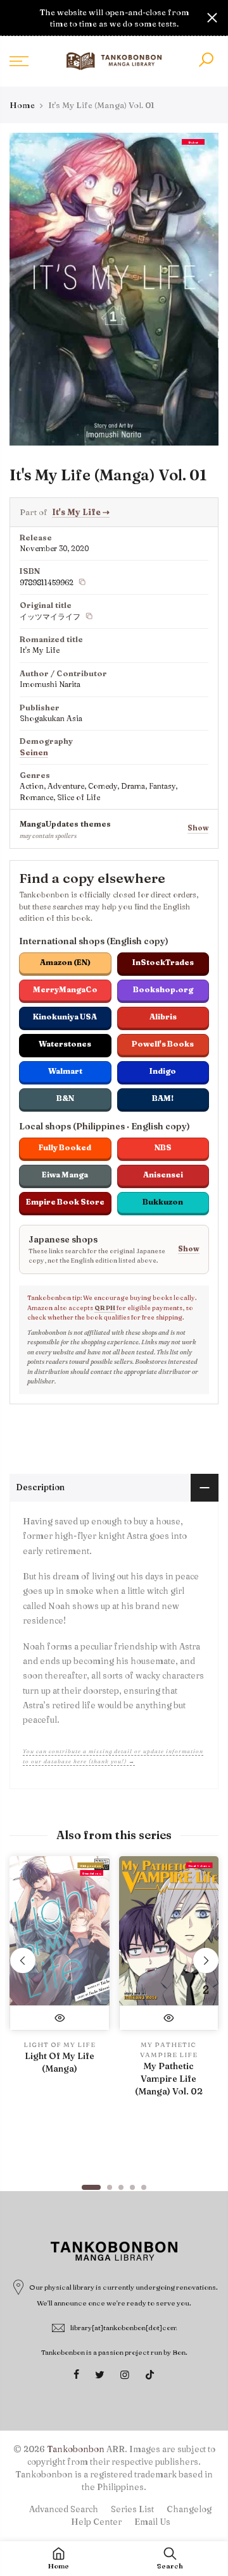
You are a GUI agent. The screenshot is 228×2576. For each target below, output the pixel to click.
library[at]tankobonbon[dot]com (124, 2328)
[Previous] (23, 1960)
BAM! (163, 1098)
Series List (132, 2509)
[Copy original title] (89, 616)
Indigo (163, 1071)
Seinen (34, 752)
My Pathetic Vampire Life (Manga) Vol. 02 (169, 2079)
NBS (163, 1147)
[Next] (206, 1960)
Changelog (189, 2509)
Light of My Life (60, 2045)
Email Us (152, 2522)
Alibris (163, 1017)
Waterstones (65, 1044)
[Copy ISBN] (82, 582)
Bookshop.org (163, 989)
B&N (65, 1098)
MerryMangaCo (65, 989)
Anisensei (163, 1175)
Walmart (65, 1071)
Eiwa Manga (65, 1175)
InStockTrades (163, 962)
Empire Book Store (65, 1202)
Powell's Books (163, 1044)
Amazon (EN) (65, 962)
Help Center (96, 2522)
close (16, 18)
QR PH (105, 1308)
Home (22, 105)
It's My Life (81, 512)
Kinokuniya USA (65, 1017)
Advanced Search (64, 2509)
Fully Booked (65, 1147)
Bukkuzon (163, 1202)
